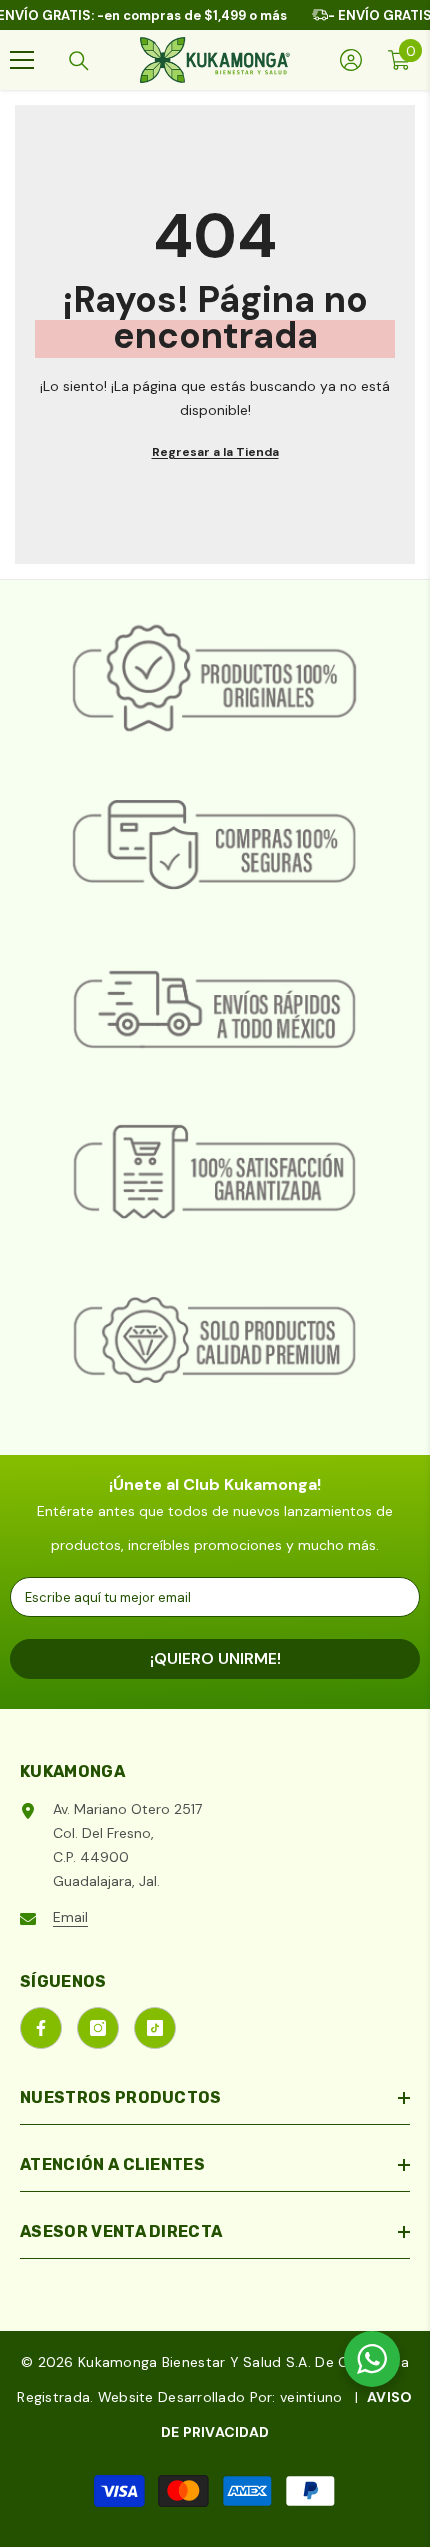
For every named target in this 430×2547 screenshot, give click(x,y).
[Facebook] (41, 2028)
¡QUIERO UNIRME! (215, 1658)
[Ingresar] (351, 60)
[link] (215, 680)
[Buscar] (79, 61)
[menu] (22, 60)
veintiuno (311, 2397)
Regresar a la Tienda (215, 452)
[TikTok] (155, 2028)
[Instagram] (98, 2028)
